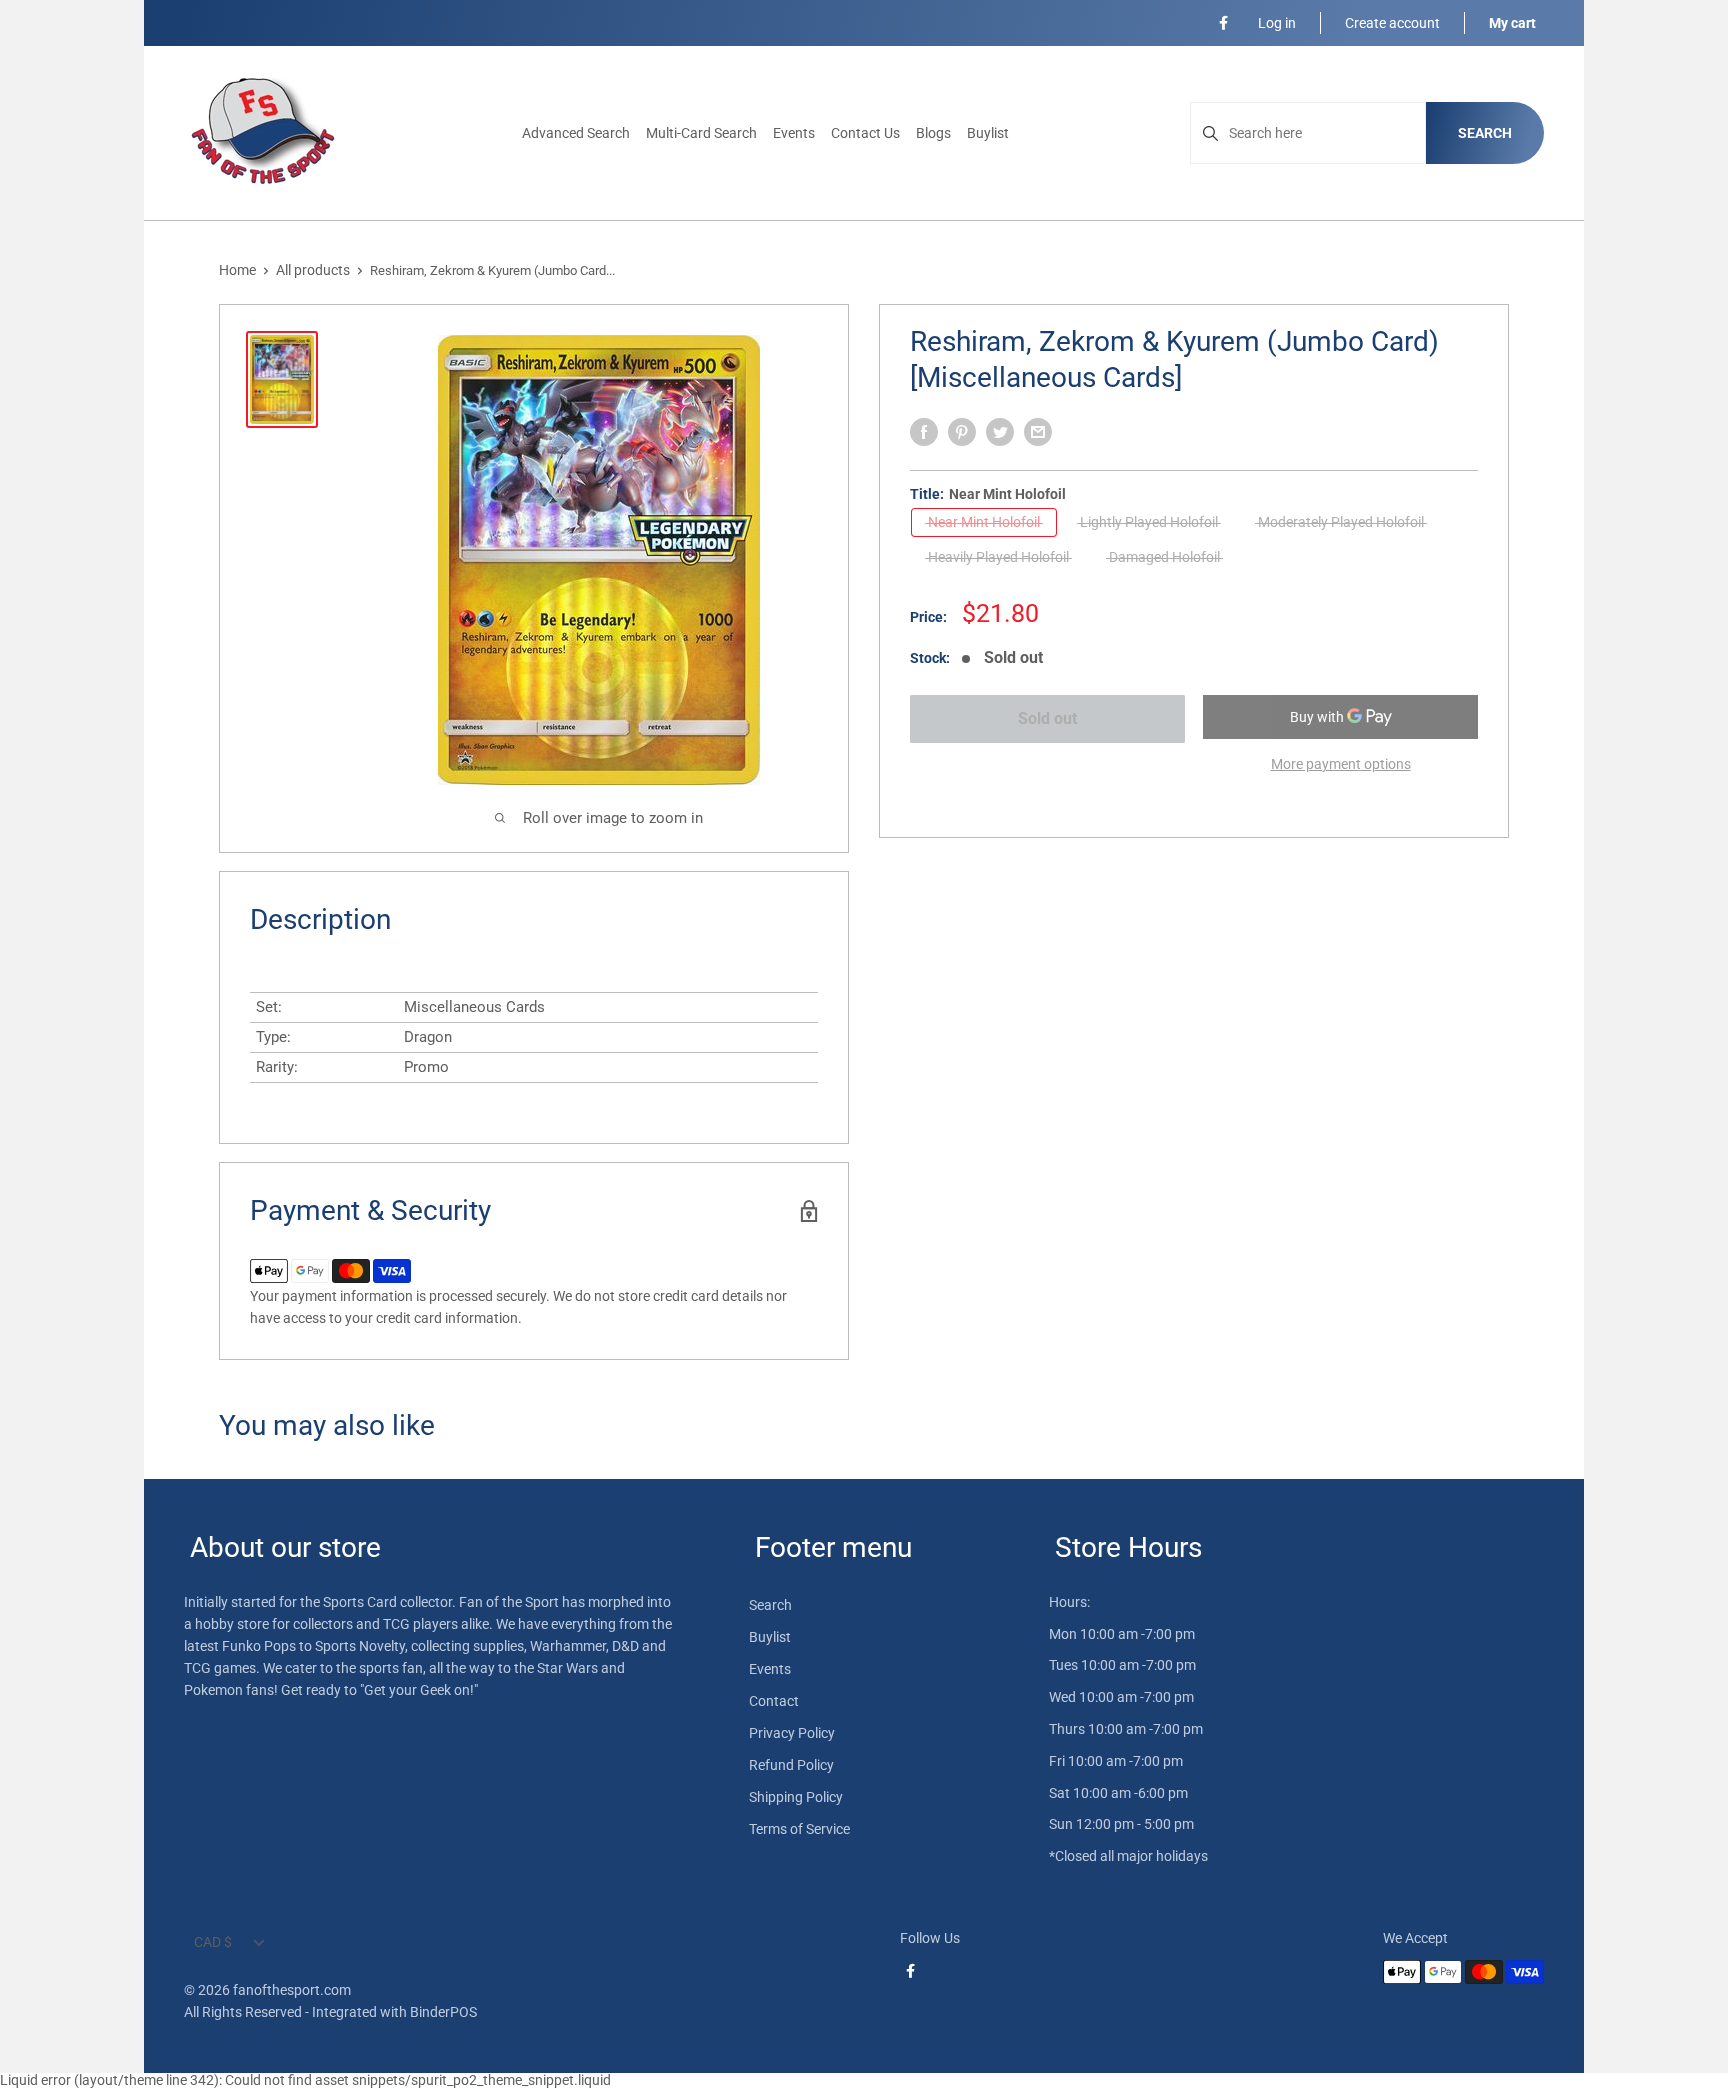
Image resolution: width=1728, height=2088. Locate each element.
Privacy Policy (792, 1733)
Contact (774, 1701)
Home (237, 270)
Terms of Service (799, 1829)
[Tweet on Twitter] (1000, 432)
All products (313, 270)
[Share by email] (1038, 432)
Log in (1277, 23)
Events (794, 133)
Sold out (1047, 718)
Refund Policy (791, 1765)
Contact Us (865, 133)
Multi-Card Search (701, 133)
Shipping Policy (796, 1797)
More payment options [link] (1341, 764)
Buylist (988, 133)
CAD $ (213, 1942)
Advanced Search (576, 133)
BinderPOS (443, 2012)
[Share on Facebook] (924, 432)
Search (1485, 133)
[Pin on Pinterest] (962, 432)
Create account (1392, 23)
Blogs (933, 133)
